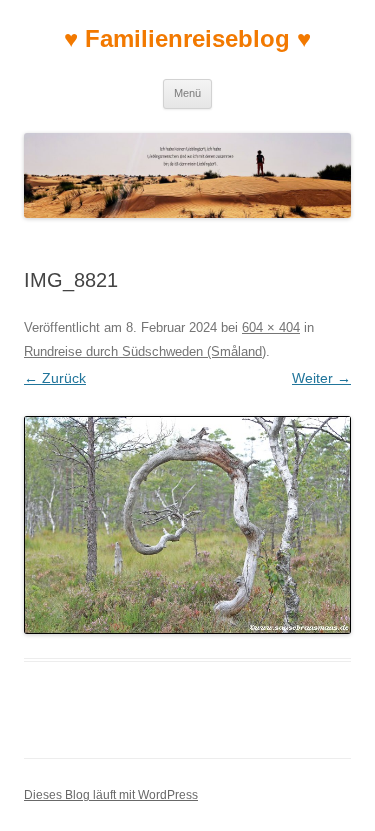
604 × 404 (271, 327)
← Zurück (55, 378)
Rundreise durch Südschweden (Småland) (145, 351)
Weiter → (321, 378)
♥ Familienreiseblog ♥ (187, 38)
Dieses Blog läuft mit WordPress (111, 795)
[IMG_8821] (187, 525)
